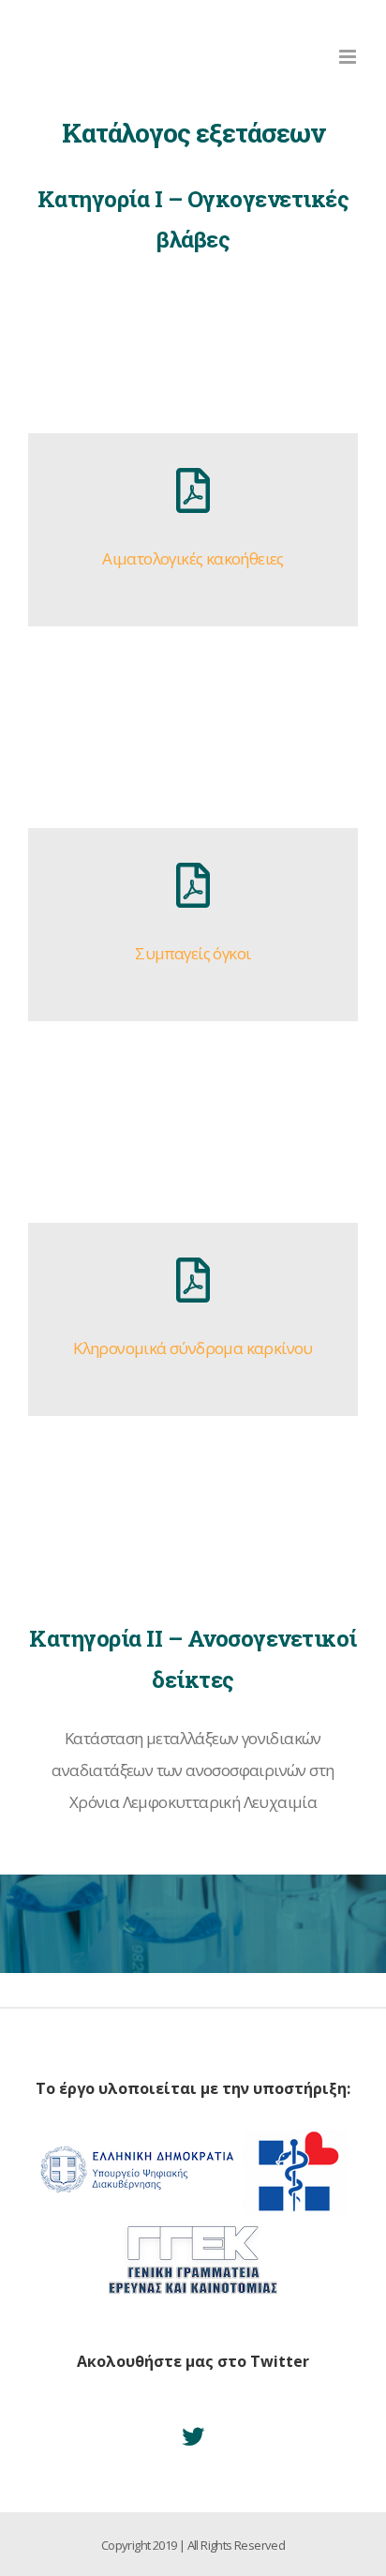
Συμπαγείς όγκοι (193, 953)
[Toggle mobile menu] (349, 57)
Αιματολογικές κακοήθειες (193, 558)
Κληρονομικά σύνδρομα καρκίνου (193, 1348)
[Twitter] (193, 2436)
